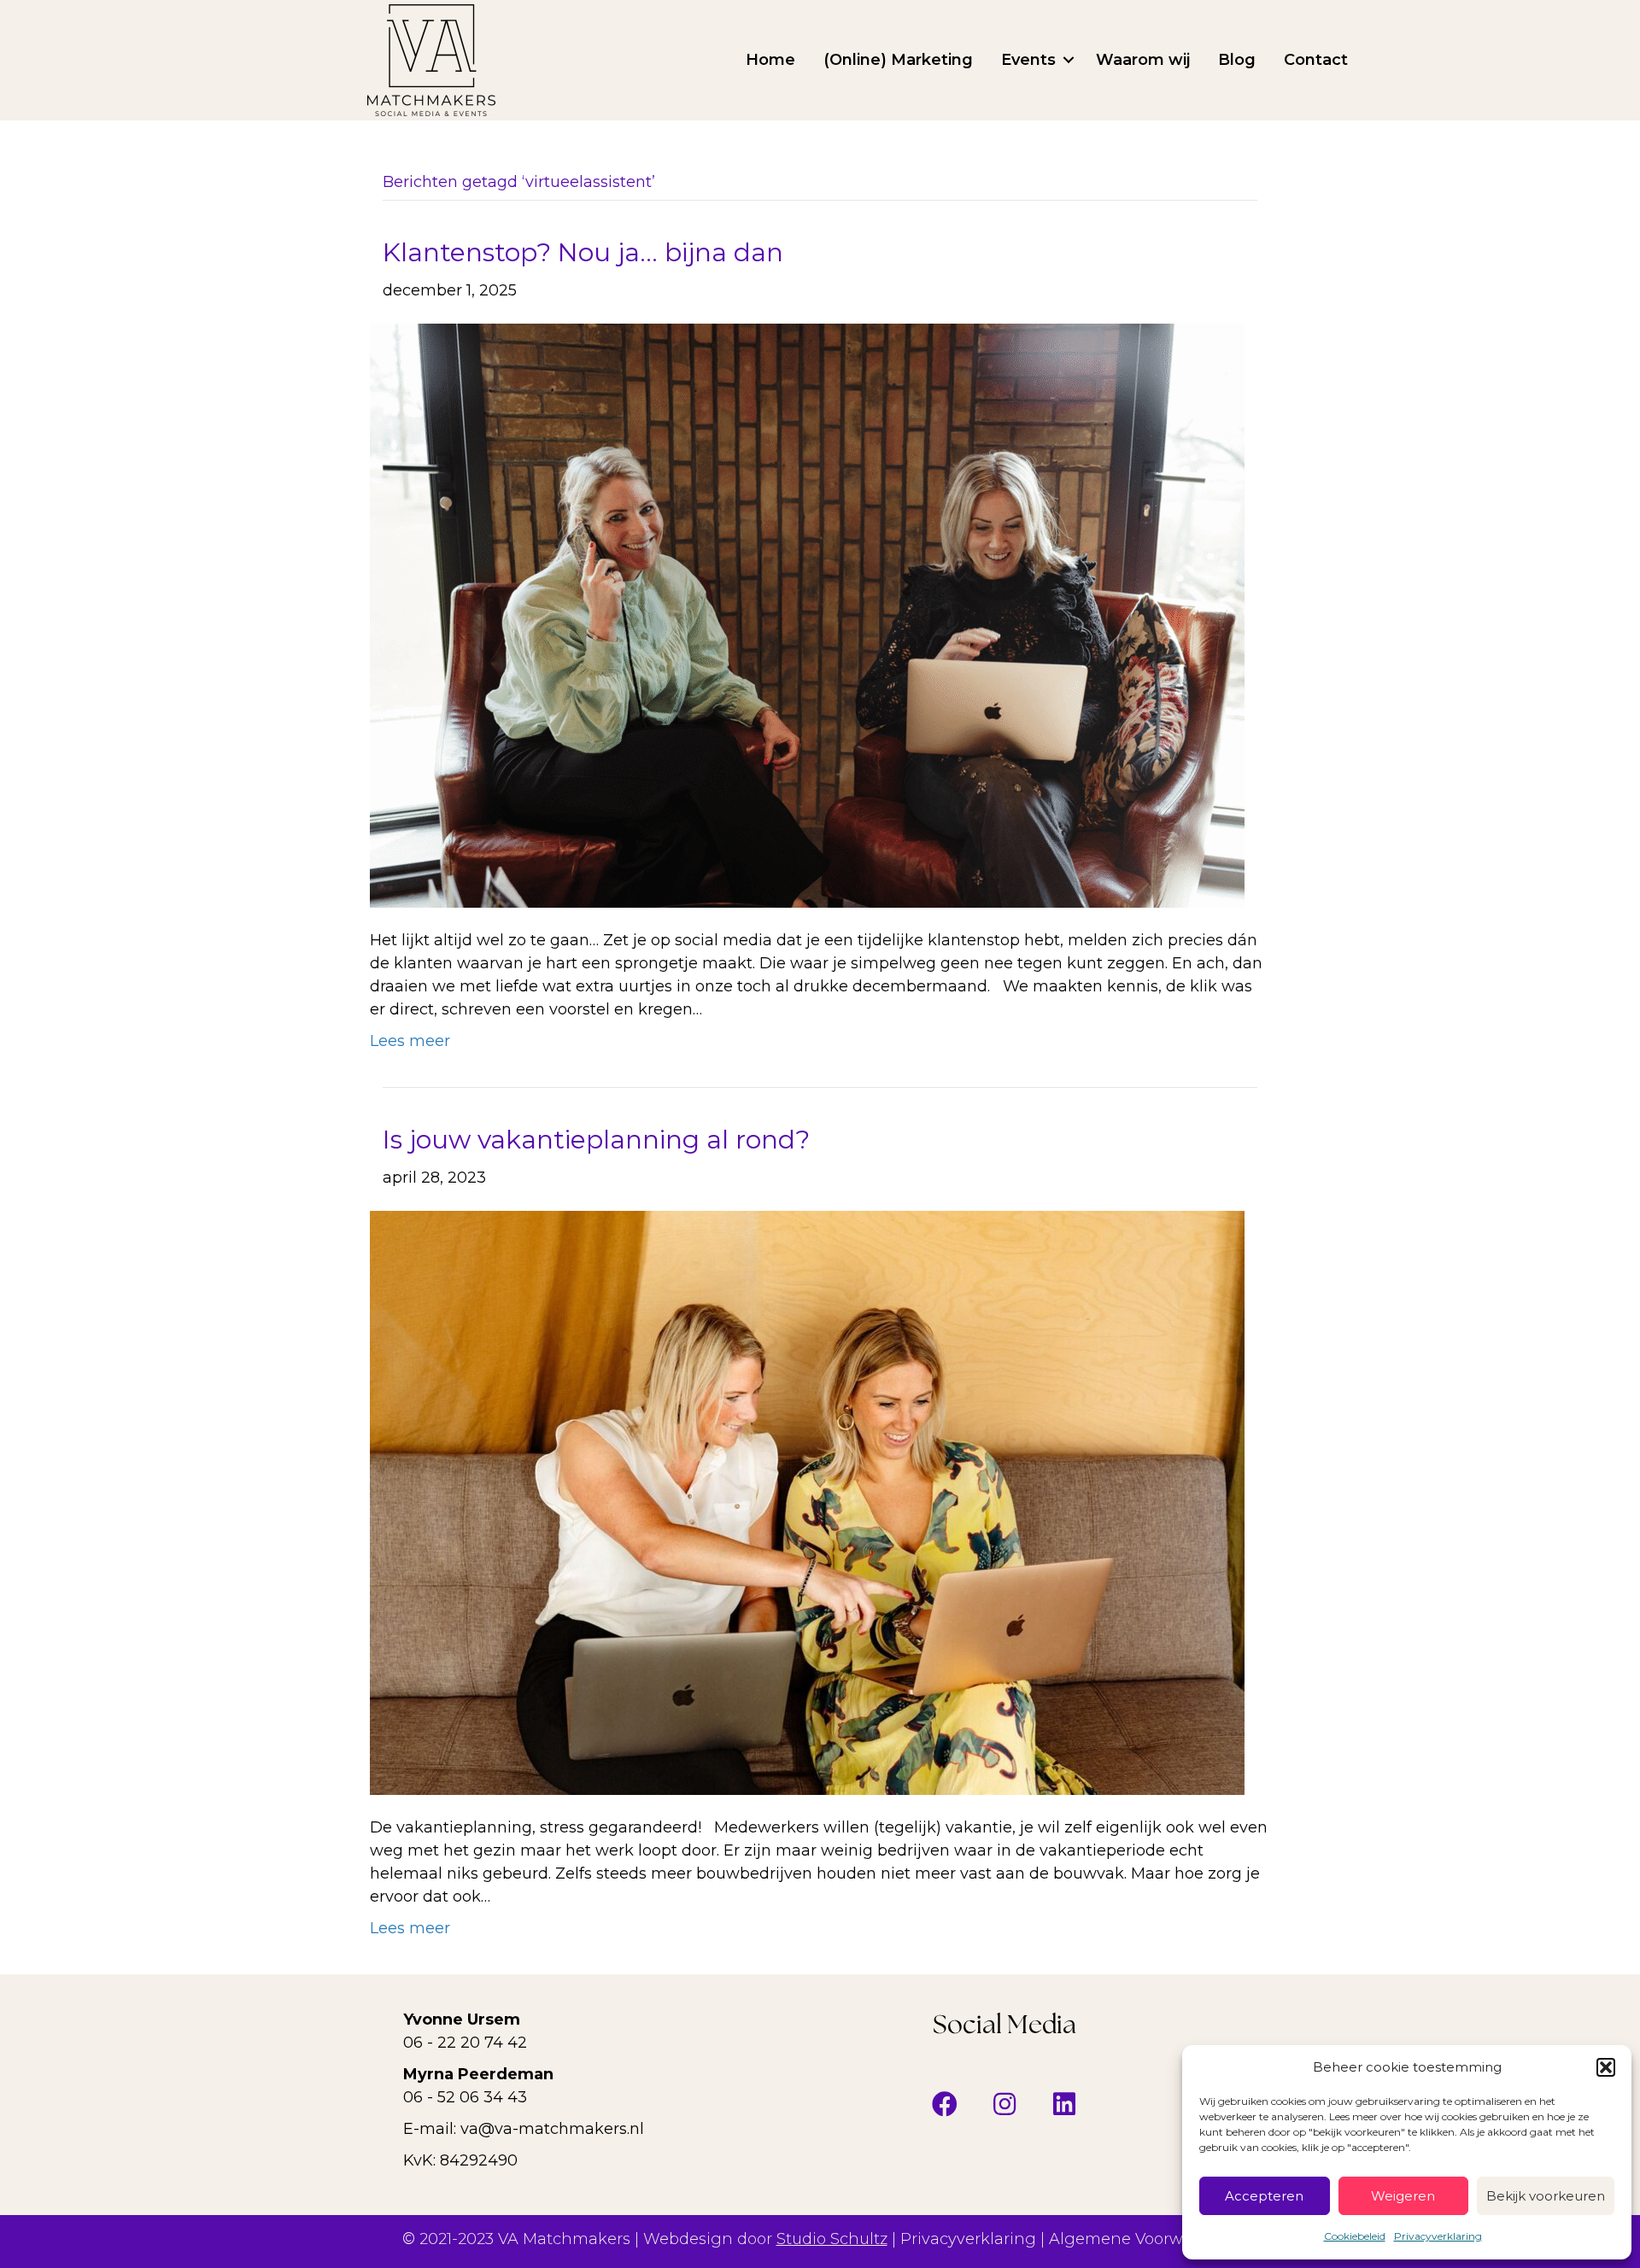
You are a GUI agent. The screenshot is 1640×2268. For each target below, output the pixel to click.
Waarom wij (1143, 60)
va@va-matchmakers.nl (552, 2129)
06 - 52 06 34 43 (465, 2097)
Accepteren (1264, 2196)
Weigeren (1403, 2196)
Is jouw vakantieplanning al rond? (596, 1140)
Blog (1237, 60)
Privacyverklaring (1438, 2236)
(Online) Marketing (898, 60)
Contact (1316, 60)
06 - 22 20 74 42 (465, 2043)
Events (1028, 60)
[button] (1606, 2067)
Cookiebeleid (1355, 2236)
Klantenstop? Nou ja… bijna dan (586, 252)
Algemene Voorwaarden (1144, 2239)
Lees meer (410, 1041)
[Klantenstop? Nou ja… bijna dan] (807, 615)
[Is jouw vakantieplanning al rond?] (807, 1502)
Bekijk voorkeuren (1546, 2196)
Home (770, 60)
